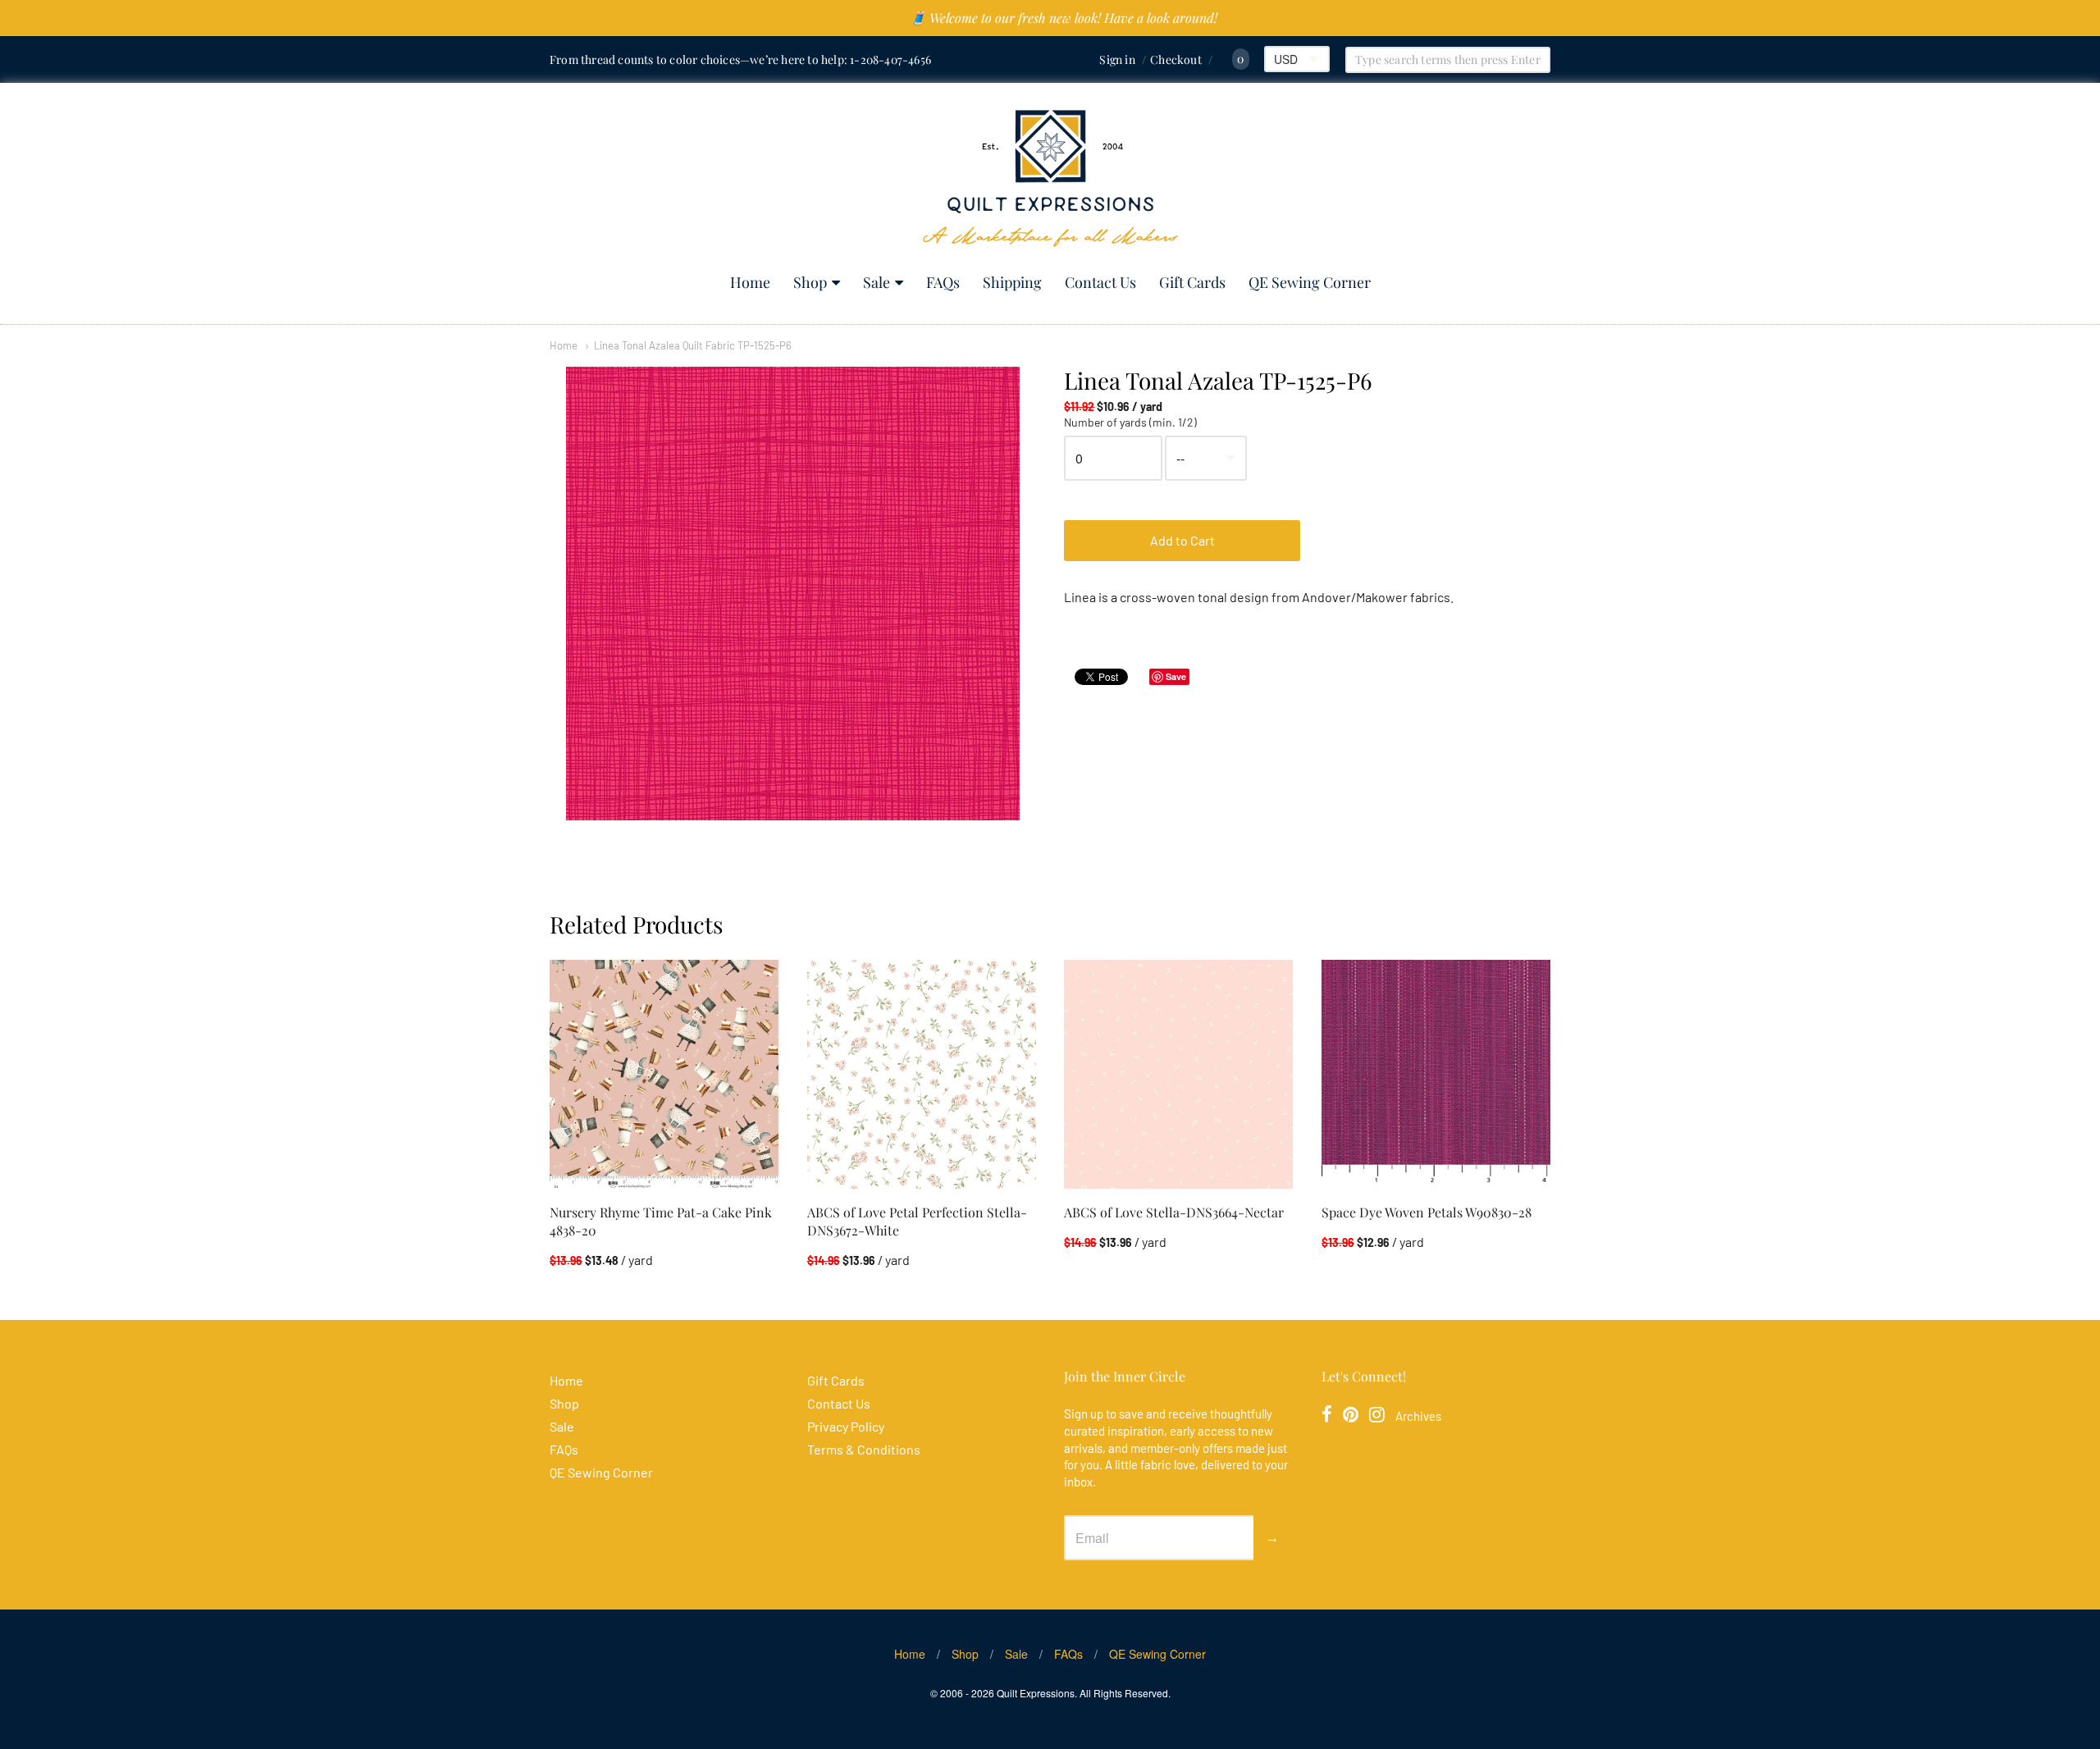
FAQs (943, 282)
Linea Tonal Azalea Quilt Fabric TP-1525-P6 (693, 345)
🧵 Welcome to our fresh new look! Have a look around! (1064, 18)
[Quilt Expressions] (1050, 178)
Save (1176, 676)
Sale (877, 282)
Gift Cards (1192, 282)
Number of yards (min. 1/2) (1130, 422)
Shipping (1012, 282)
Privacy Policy (846, 1426)
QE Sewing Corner (1310, 282)
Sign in (1117, 59)
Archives (1418, 1416)
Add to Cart (1182, 540)
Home (750, 282)
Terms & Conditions (864, 1449)
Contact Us (1100, 282)
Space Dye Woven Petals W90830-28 (1427, 1212)
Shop (810, 282)
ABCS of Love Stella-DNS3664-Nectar (1174, 1212)
